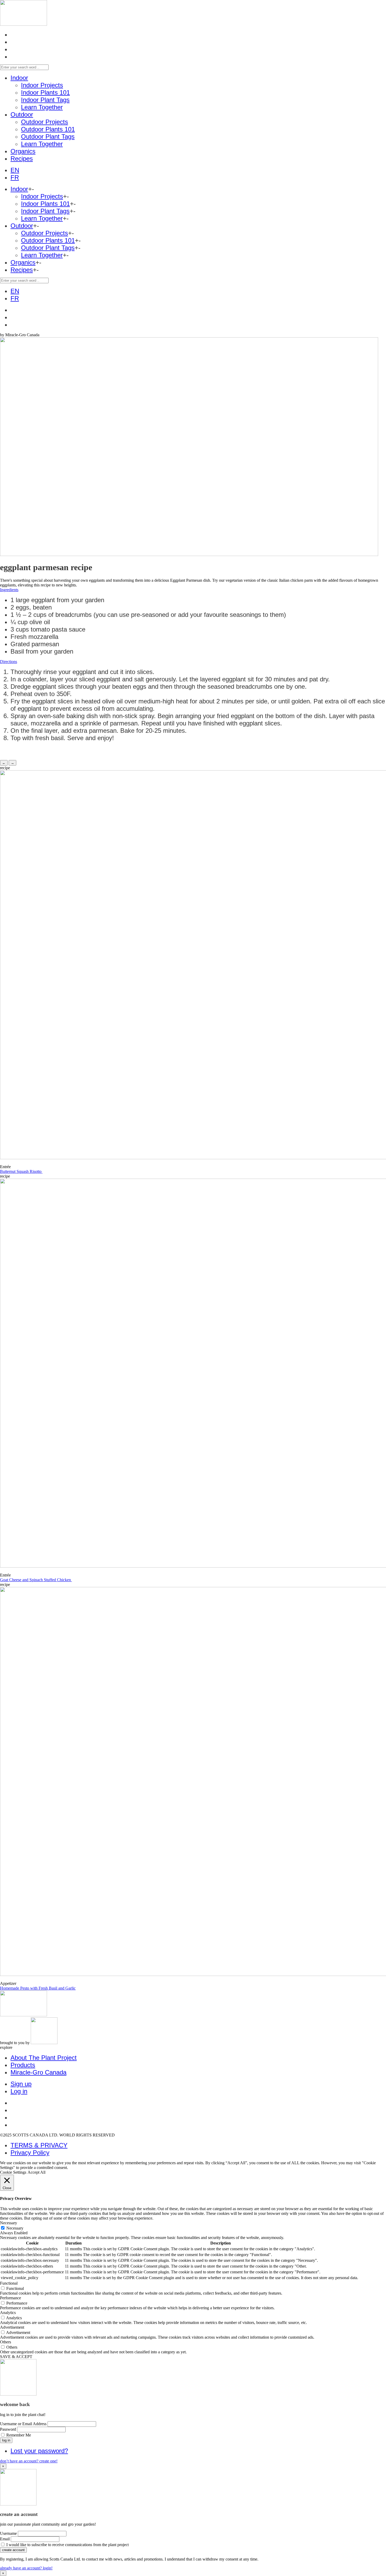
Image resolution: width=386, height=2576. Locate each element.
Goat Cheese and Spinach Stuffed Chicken (36, 1580)
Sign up (21, 2084)
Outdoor (22, 114)
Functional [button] (9, 2283)
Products (23, 2065)
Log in (19, 2091)
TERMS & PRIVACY (39, 2145)
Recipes (22, 159)
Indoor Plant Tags (45, 100)
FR (15, 177)
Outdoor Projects (45, 122)
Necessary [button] (9, 2223)
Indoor (19, 78)
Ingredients (9, 590)
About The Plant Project (44, 2058)
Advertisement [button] (12, 2327)
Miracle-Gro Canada (38, 2072)
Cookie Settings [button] (13, 2172)
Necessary (15, 2228)
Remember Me (19, 2435)
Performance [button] (11, 2298)
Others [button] (6, 2342)
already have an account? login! (26, 2568)
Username (8, 2533)
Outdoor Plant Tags (48, 137)
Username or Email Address (23, 2424)
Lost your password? (39, 2451)
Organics (23, 151)
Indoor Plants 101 (45, 92)
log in (6, 2440)
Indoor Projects (42, 85)
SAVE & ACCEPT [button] (16, 2357)
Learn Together (42, 107)
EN (15, 170)
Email (5, 2539)
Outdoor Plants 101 (48, 129)
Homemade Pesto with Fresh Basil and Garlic (38, 1988)
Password (8, 2429)
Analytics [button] (8, 2313)
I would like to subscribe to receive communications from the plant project (67, 2545)
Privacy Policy (30, 2153)
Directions (9, 662)
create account (13, 2550)
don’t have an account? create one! (29, 2461)
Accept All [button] (36, 2172)
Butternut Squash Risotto (21, 1171)
